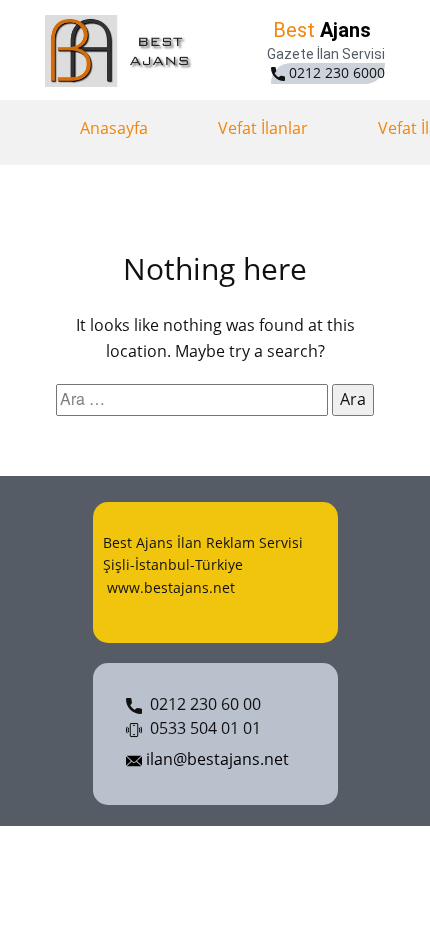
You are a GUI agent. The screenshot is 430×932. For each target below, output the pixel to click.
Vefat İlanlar (263, 128)
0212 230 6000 (335, 72)
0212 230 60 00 (201, 704)
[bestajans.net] (122, 51)
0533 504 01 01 (201, 728)
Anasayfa (114, 128)
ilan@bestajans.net (215, 759)
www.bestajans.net (169, 587)
